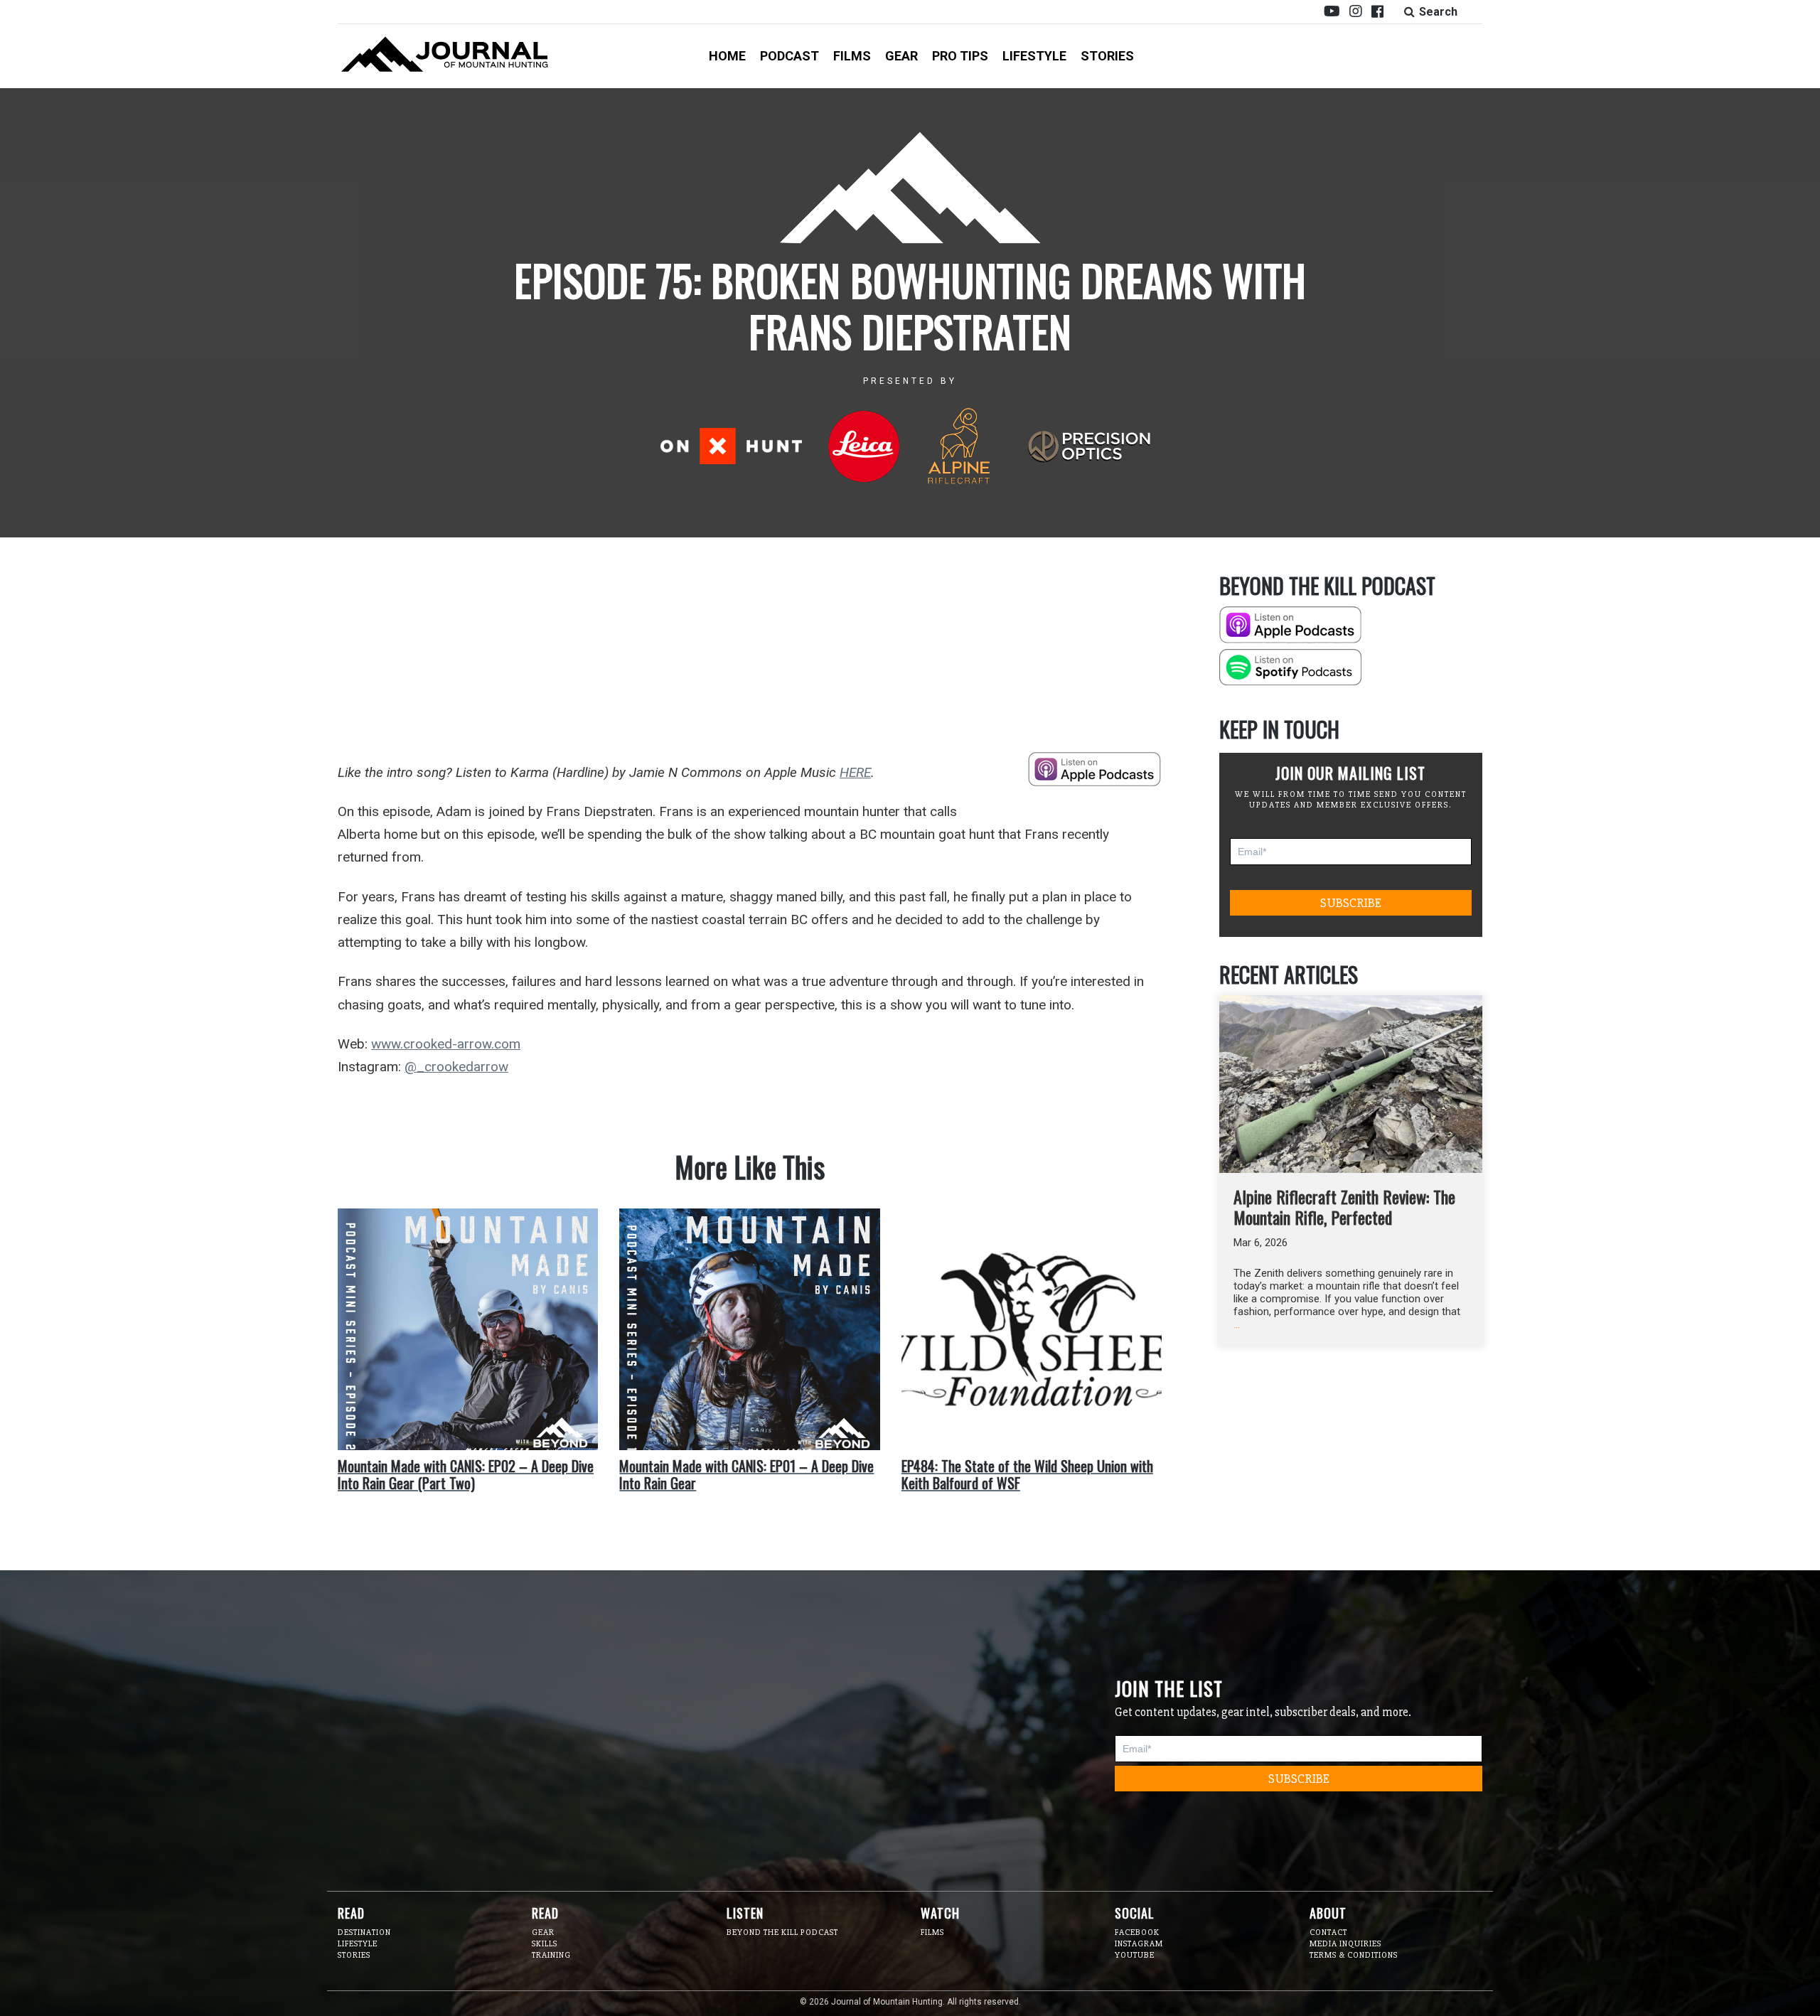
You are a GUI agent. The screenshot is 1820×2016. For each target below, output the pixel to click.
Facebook (1137, 1932)
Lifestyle (1034, 56)
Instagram (1139, 1944)
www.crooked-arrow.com (446, 1044)
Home (727, 56)
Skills (545, 1944)
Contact (1328, 1932)
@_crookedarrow (456, 1067)
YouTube (1135, 1955)
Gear (901, 56)
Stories (1107, 56)
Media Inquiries (1345, 1944)
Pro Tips (960, 56)
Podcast (789, 56)
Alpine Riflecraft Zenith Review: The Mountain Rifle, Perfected (1344, 1207)
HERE (855, 772)
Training (551, 1955)
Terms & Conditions (1354, 1955)
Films (852, 56)
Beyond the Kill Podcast (782, 1932)
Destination (364, 1932)
